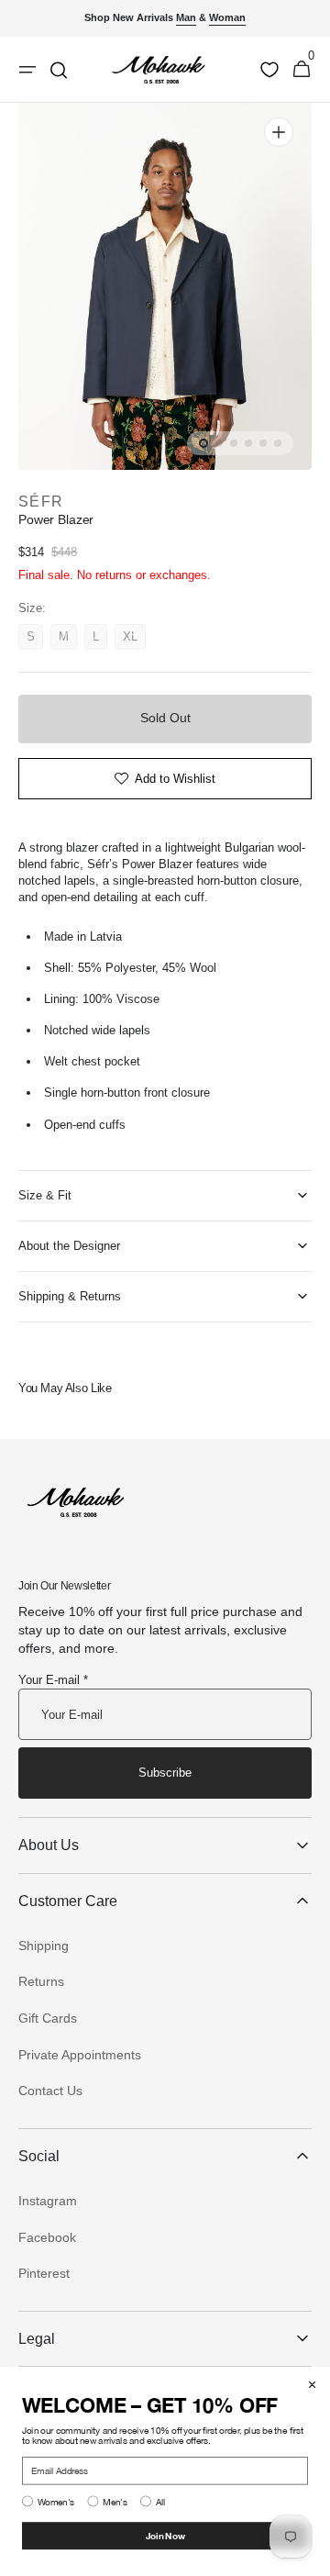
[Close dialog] (312, 2385)
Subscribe (165, 1773)
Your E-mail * (53, 1680)
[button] (302, 70)
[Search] (59, 70)
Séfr (41, 502)
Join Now (165, 2535)
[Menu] (27, 70)
